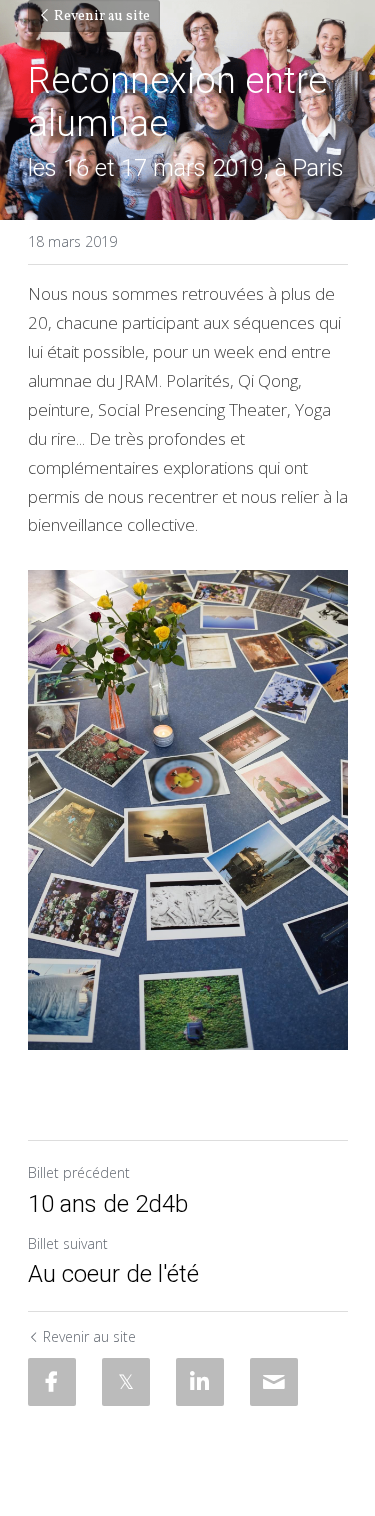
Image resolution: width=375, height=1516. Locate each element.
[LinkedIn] (200, 1382)
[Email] (274, 1382)
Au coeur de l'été (113, 1274)
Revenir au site (102, 16)
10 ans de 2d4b (108, 1204)
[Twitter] (126, 1382)
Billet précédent (79, 1172)
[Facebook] (52, 1382)
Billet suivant (68, 1243)
